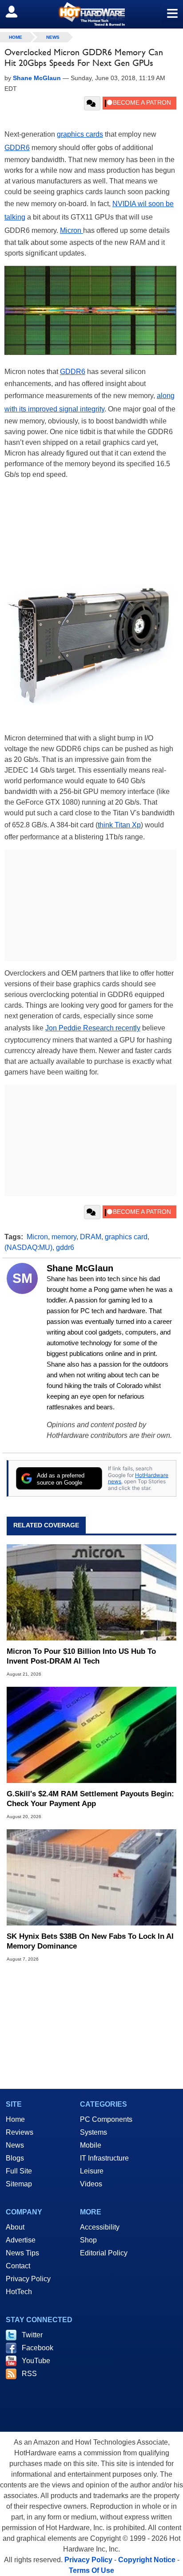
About (15, 2227)
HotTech (19, 2292)
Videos (91, 2184)
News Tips (22, 2253)
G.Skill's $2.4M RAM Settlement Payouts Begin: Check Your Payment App (90, 1799)
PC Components (106, 2119)
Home (15, 2119)
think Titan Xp (119, 825)
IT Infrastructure (104, 2158)
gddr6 (65, 1247)
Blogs (15, 2158)
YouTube (36, 2361)
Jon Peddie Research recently (93, 1028)
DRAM (91, 1237)
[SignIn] (17, 12)
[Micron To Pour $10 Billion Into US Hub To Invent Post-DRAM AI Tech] (91, 1592)
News (53, 37)
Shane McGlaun (80, 1268)
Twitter (32, 2335)
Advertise (21, 2240)
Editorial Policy (104, 2253)
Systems (93, 2132)
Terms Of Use (91, 2570)
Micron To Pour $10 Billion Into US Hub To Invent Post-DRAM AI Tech (81, 1656)
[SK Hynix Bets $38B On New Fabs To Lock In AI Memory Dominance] (91, 1877)
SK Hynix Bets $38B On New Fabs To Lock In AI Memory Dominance (90, 1941)
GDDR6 (17, 148)
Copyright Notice (147, 2560)
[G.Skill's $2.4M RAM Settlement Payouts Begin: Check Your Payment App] (91, 1735)
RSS (29, 2374)
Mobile (91, 2145)
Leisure (92, 2171)
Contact (18, 2266)
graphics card (126, 1237)
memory (64, 1237)
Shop (88, 2240)
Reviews (20, 2132)
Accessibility (100, 2227)
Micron (72, 230)
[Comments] (92, 103)
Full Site (19, 2171)
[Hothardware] (91, 14)
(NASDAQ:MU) (28, 1247)
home (16, 37)
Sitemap (19, 2184)
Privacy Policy (28, 2279)
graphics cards (80, 134)
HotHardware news (138, 1478)
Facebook (38, 2348)
